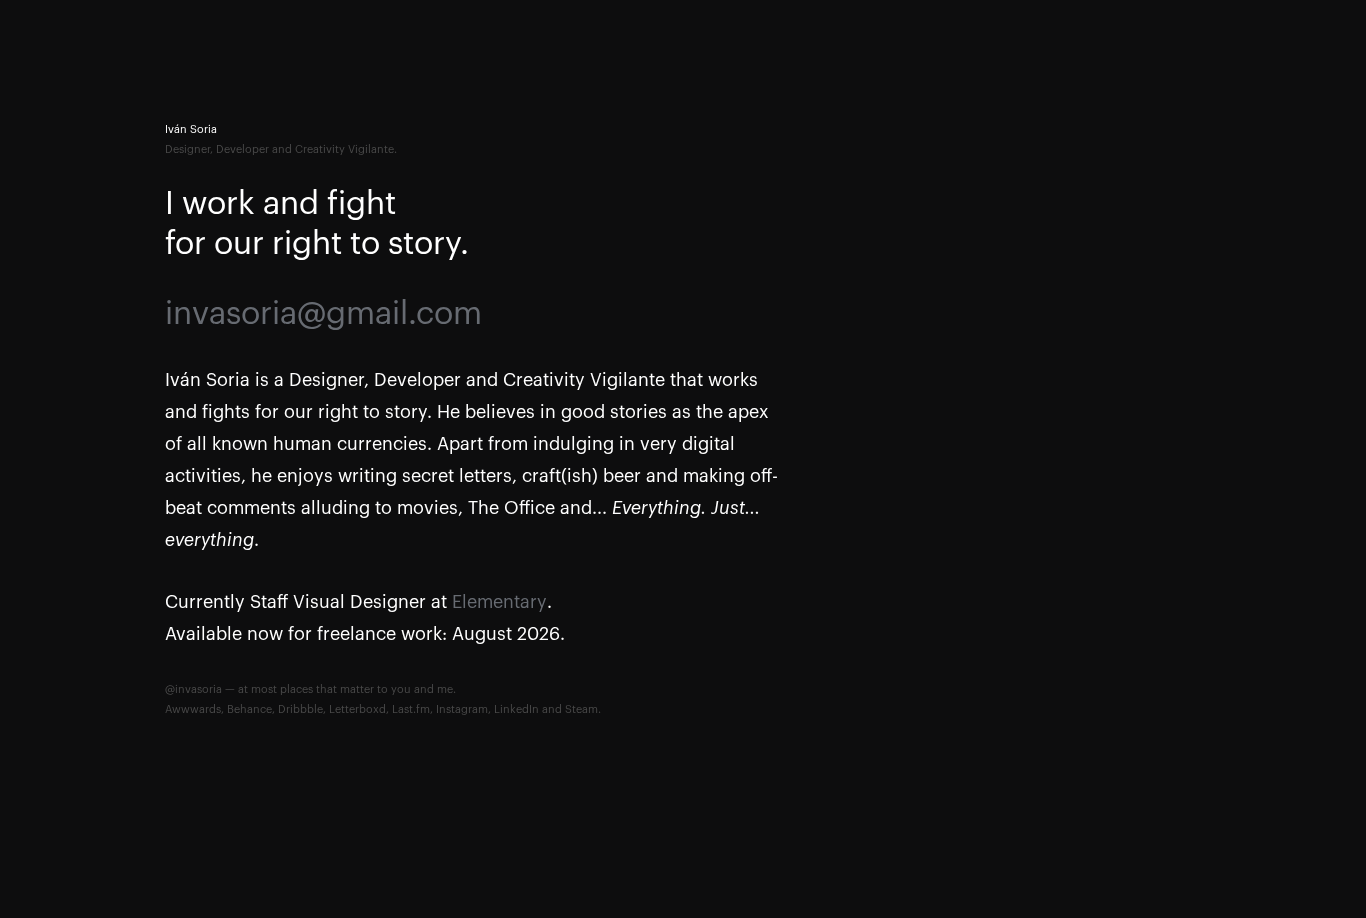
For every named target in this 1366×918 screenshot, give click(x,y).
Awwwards (193, 709)
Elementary (499, 602)
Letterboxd (357, 709)
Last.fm (411, 709)
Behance (249, 709)
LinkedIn (516, 709)
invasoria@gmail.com (323, 314)
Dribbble (300, 709)
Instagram (462, 709)
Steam (581, 709)
